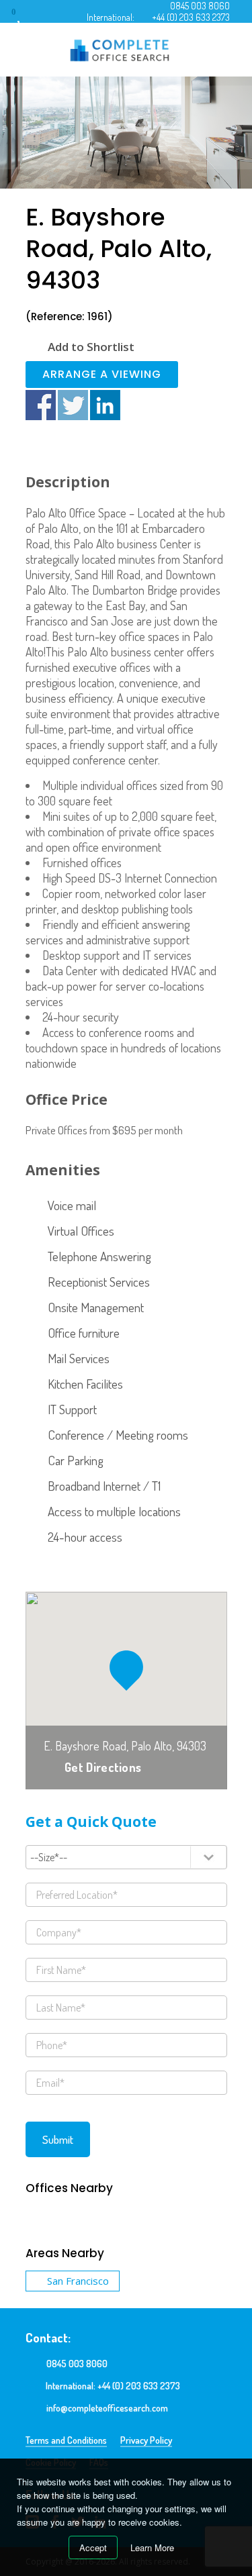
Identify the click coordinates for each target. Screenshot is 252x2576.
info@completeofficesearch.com (107, 2408)
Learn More (152, 2547)
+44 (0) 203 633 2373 (191, 17)
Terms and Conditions (66, 2440)
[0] (26, 16)
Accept (93, 2547)
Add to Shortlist (91, 347)
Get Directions (103, 1767)
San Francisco (78, 2281)
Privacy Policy (146, 2440)
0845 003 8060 (200, 6)
